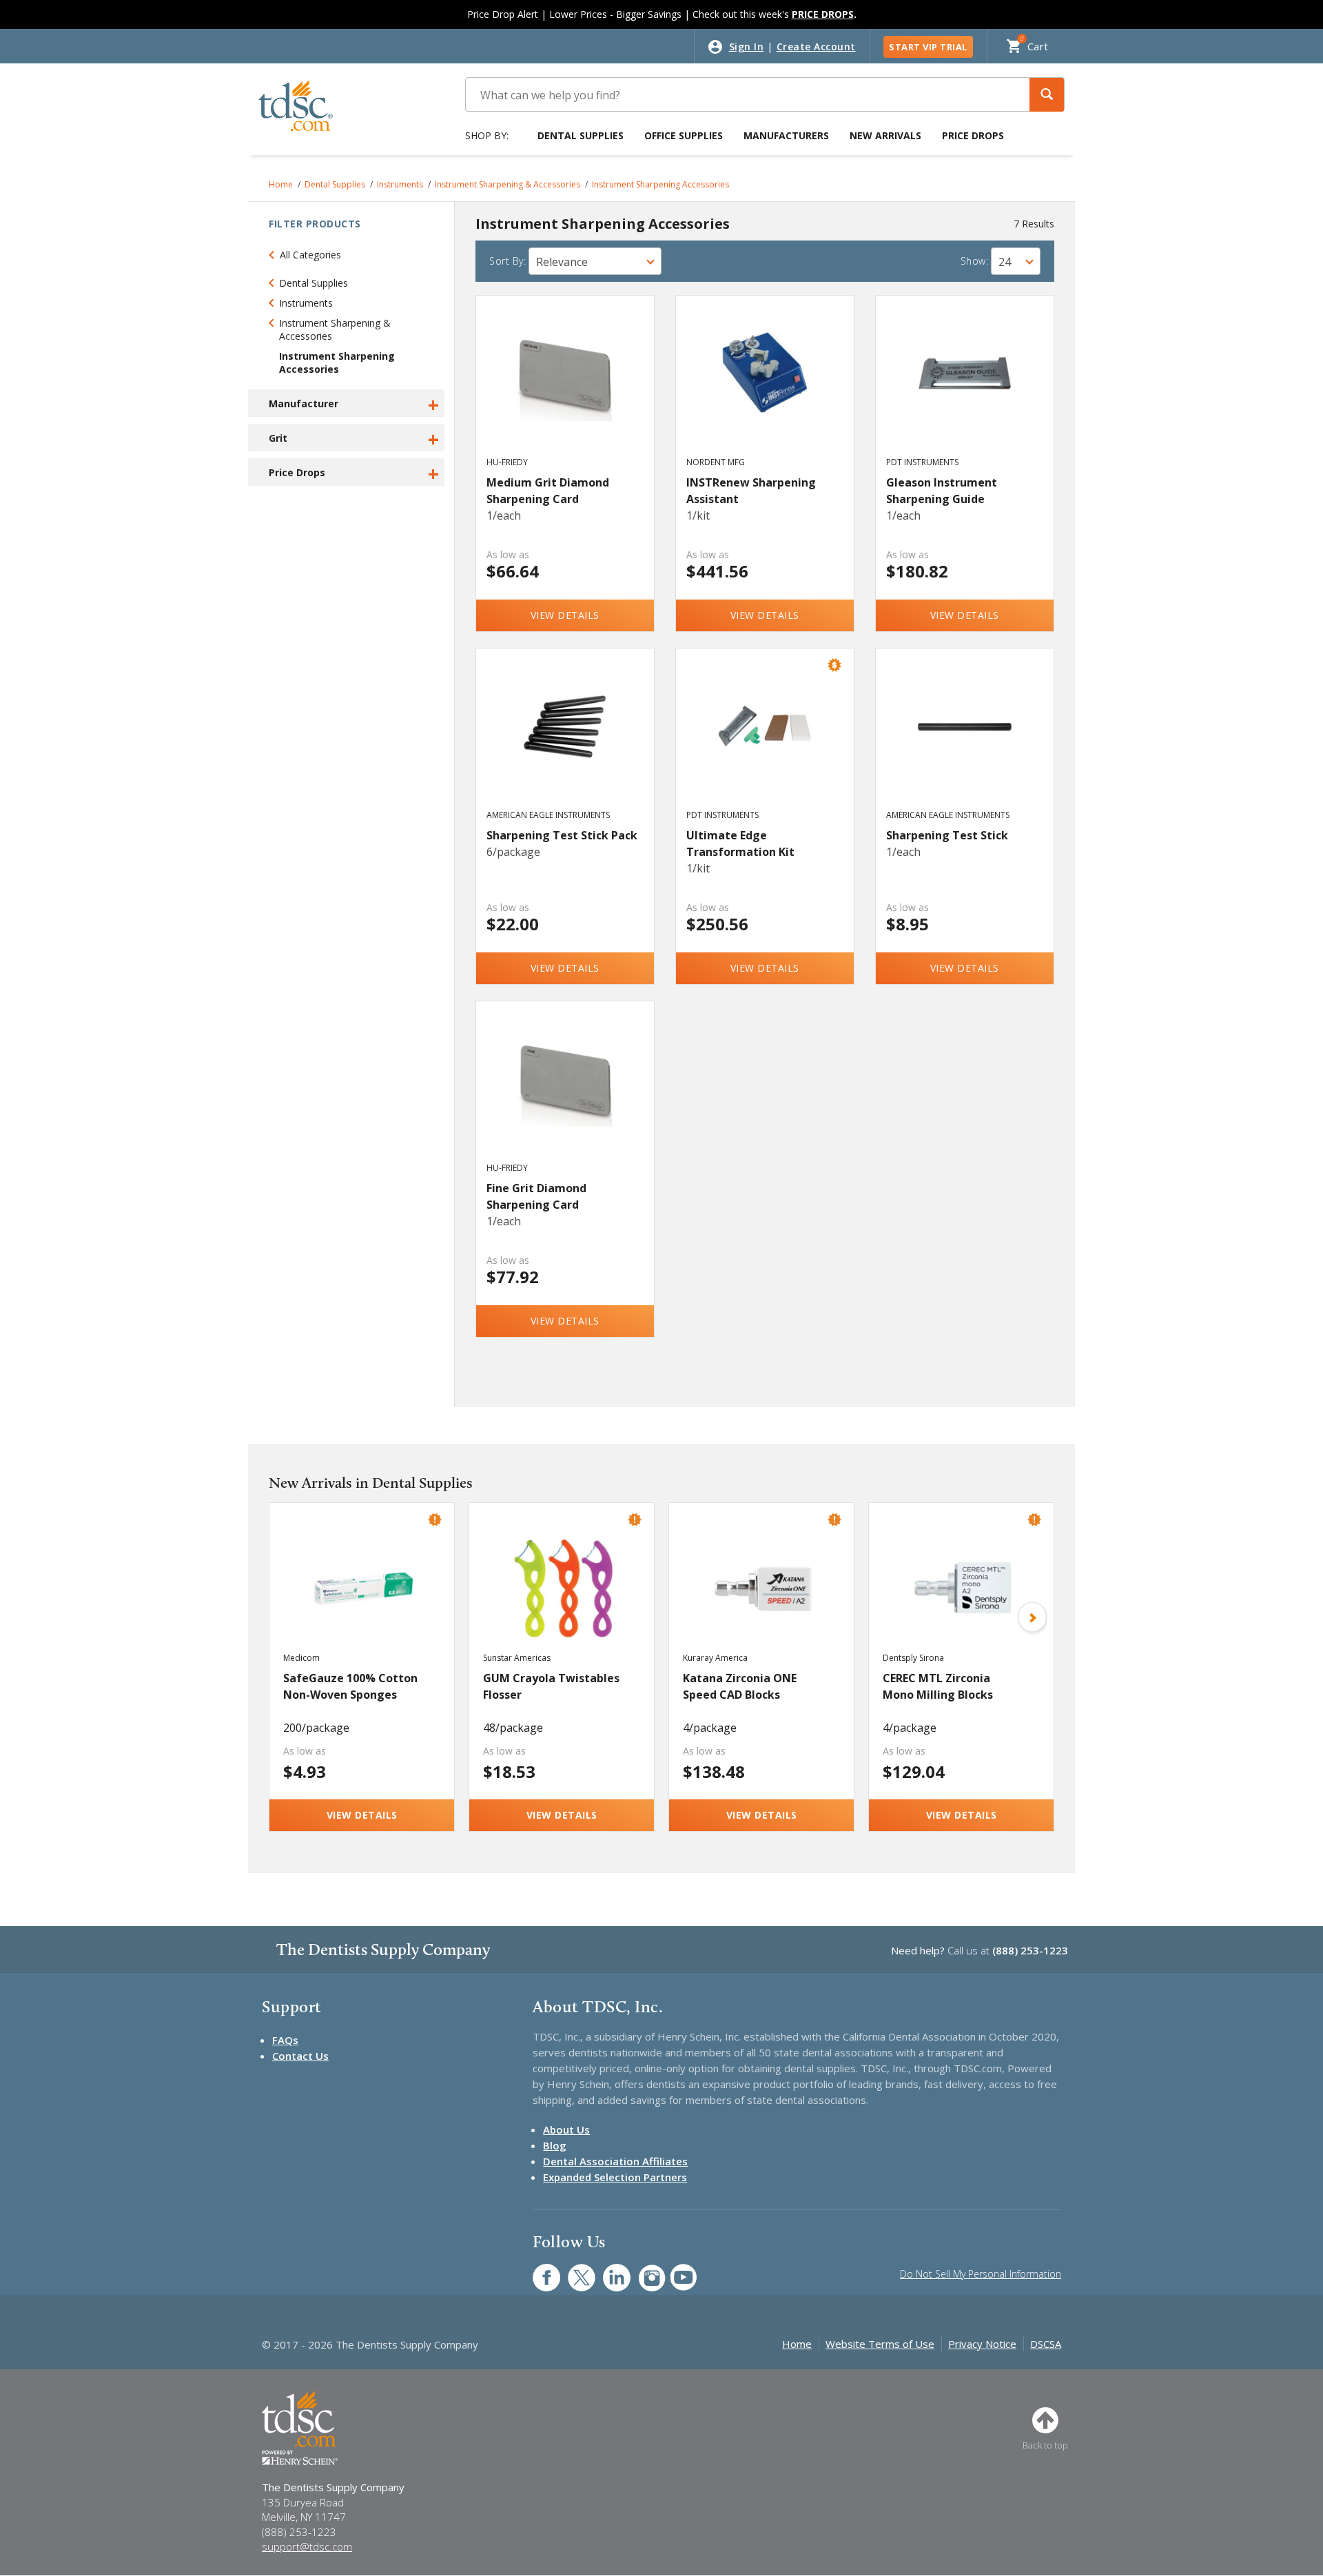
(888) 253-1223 (1030, 1950)
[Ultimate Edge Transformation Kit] (765, 742)
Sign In (747, 47)
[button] (1047, 95)
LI (606, 2270)
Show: (975, 261)
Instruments (400, 184)
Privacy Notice (982, 2344)
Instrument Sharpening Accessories (660, 184)
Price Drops (973, 135)
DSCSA (1046, 2344)
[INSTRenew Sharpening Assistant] (765, 389)
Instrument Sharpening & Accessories (507, 184)
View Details (565, 615)
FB (538, 2270)
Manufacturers (786, 135)
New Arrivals (885, 135)
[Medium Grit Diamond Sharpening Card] (565, 389)
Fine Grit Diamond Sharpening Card (536, 1196)
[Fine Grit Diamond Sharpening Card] (565, 1094)
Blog (555, 2145)
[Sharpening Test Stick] (965, 742)
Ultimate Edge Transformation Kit (740, 844)
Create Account (816, 47)
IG (643, 2270)
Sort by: (507, 261)
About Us (566, 2129)
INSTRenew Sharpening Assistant (751, 491)
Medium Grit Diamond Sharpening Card (548, 491)
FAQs (285, 2040)
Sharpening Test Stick (947, 835)
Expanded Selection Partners (615, 2177)
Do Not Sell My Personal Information (981, 2274)
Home (281, 184)
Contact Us (300, 2056)
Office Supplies (684, 135)
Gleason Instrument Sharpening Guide (942, 491)
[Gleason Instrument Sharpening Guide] (965, 389)
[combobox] (595, 261)
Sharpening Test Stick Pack (562, 835)
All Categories (310, 255)
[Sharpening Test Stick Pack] (565, 742)
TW (574, 2270)
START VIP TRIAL (928, 47)
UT (676, 2270)
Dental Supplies (581, 135)
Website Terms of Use (880, 2344)
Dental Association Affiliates (615, 2161)
